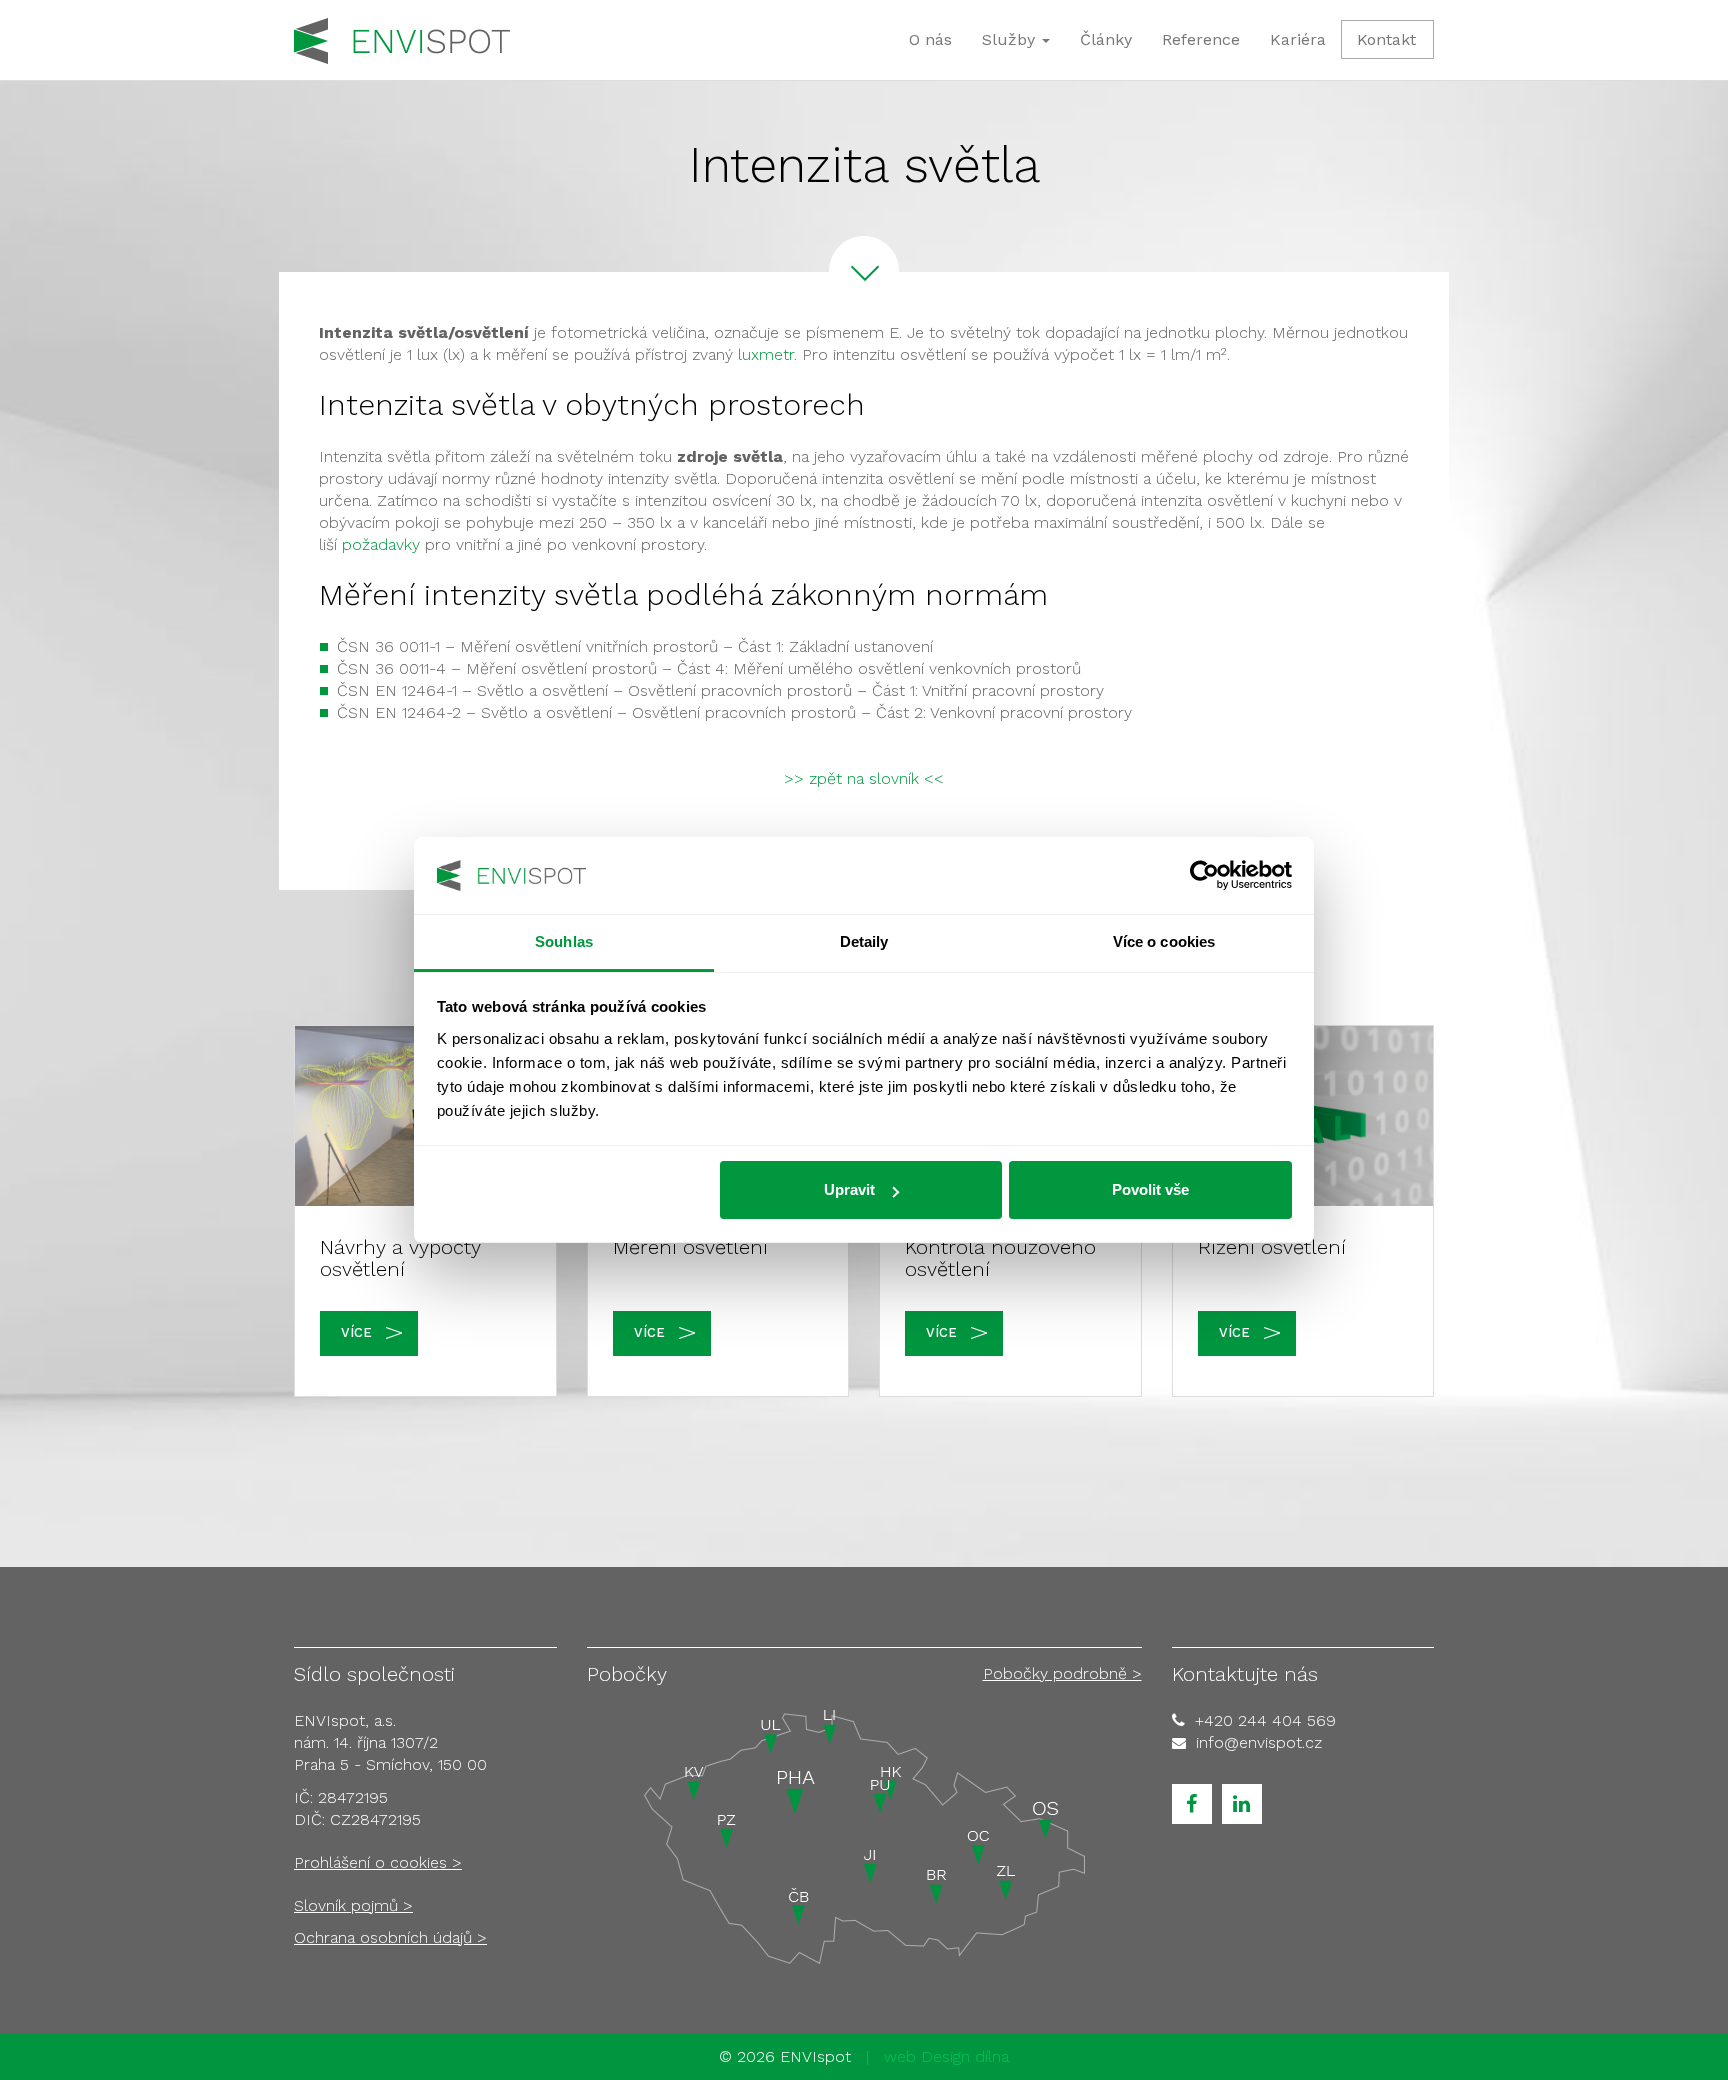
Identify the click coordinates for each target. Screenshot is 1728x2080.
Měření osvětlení (690, 1247)
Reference (1201, 39)
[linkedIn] (1242, 1804)
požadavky (381, 544)
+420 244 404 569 (1265, 1720)
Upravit (849, 1189)
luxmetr (766, 354)
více (356, 1332)
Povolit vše (1150, 1189)
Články (1106, 39)
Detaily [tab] (864, 941)
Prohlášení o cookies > (378, 1862)
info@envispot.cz (1259, 1742)
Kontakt (1386, 39)
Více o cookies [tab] (1164, 941)
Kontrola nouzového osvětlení (1000, 1258)
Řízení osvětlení (1272, 1247)
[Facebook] (1192, 1804)
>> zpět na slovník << (864, 778)
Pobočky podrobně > (1062, 1673)
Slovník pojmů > (353, 1905)
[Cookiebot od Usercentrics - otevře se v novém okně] (1204, 876)
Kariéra (1298, 39)
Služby (1011, 39)
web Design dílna (946, 2056)
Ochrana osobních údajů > (390, 1937)
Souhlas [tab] (564, 941)
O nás (930, 39)
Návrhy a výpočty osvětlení (400, 1258)
